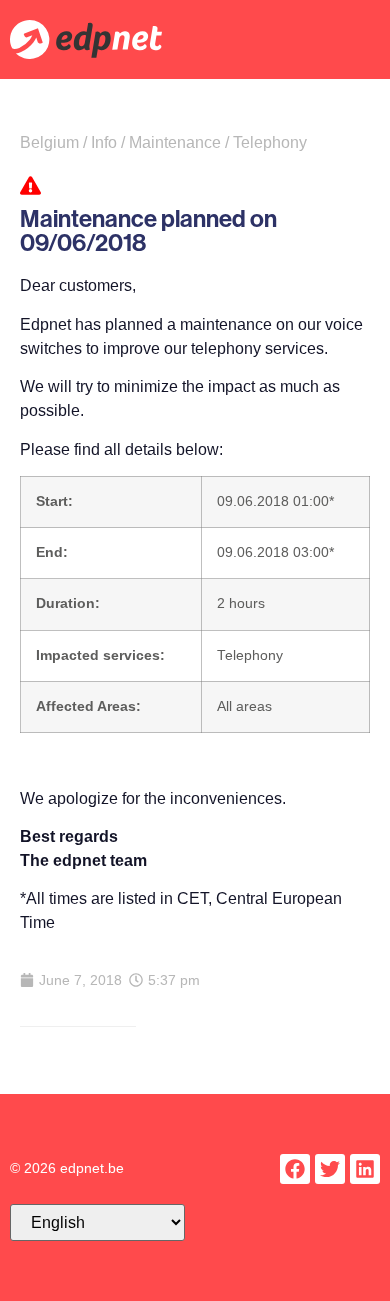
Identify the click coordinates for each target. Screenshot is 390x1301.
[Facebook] (295, 1169)
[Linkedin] (365, 1169)
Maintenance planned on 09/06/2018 (148, 230)
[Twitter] (330, 1169)
